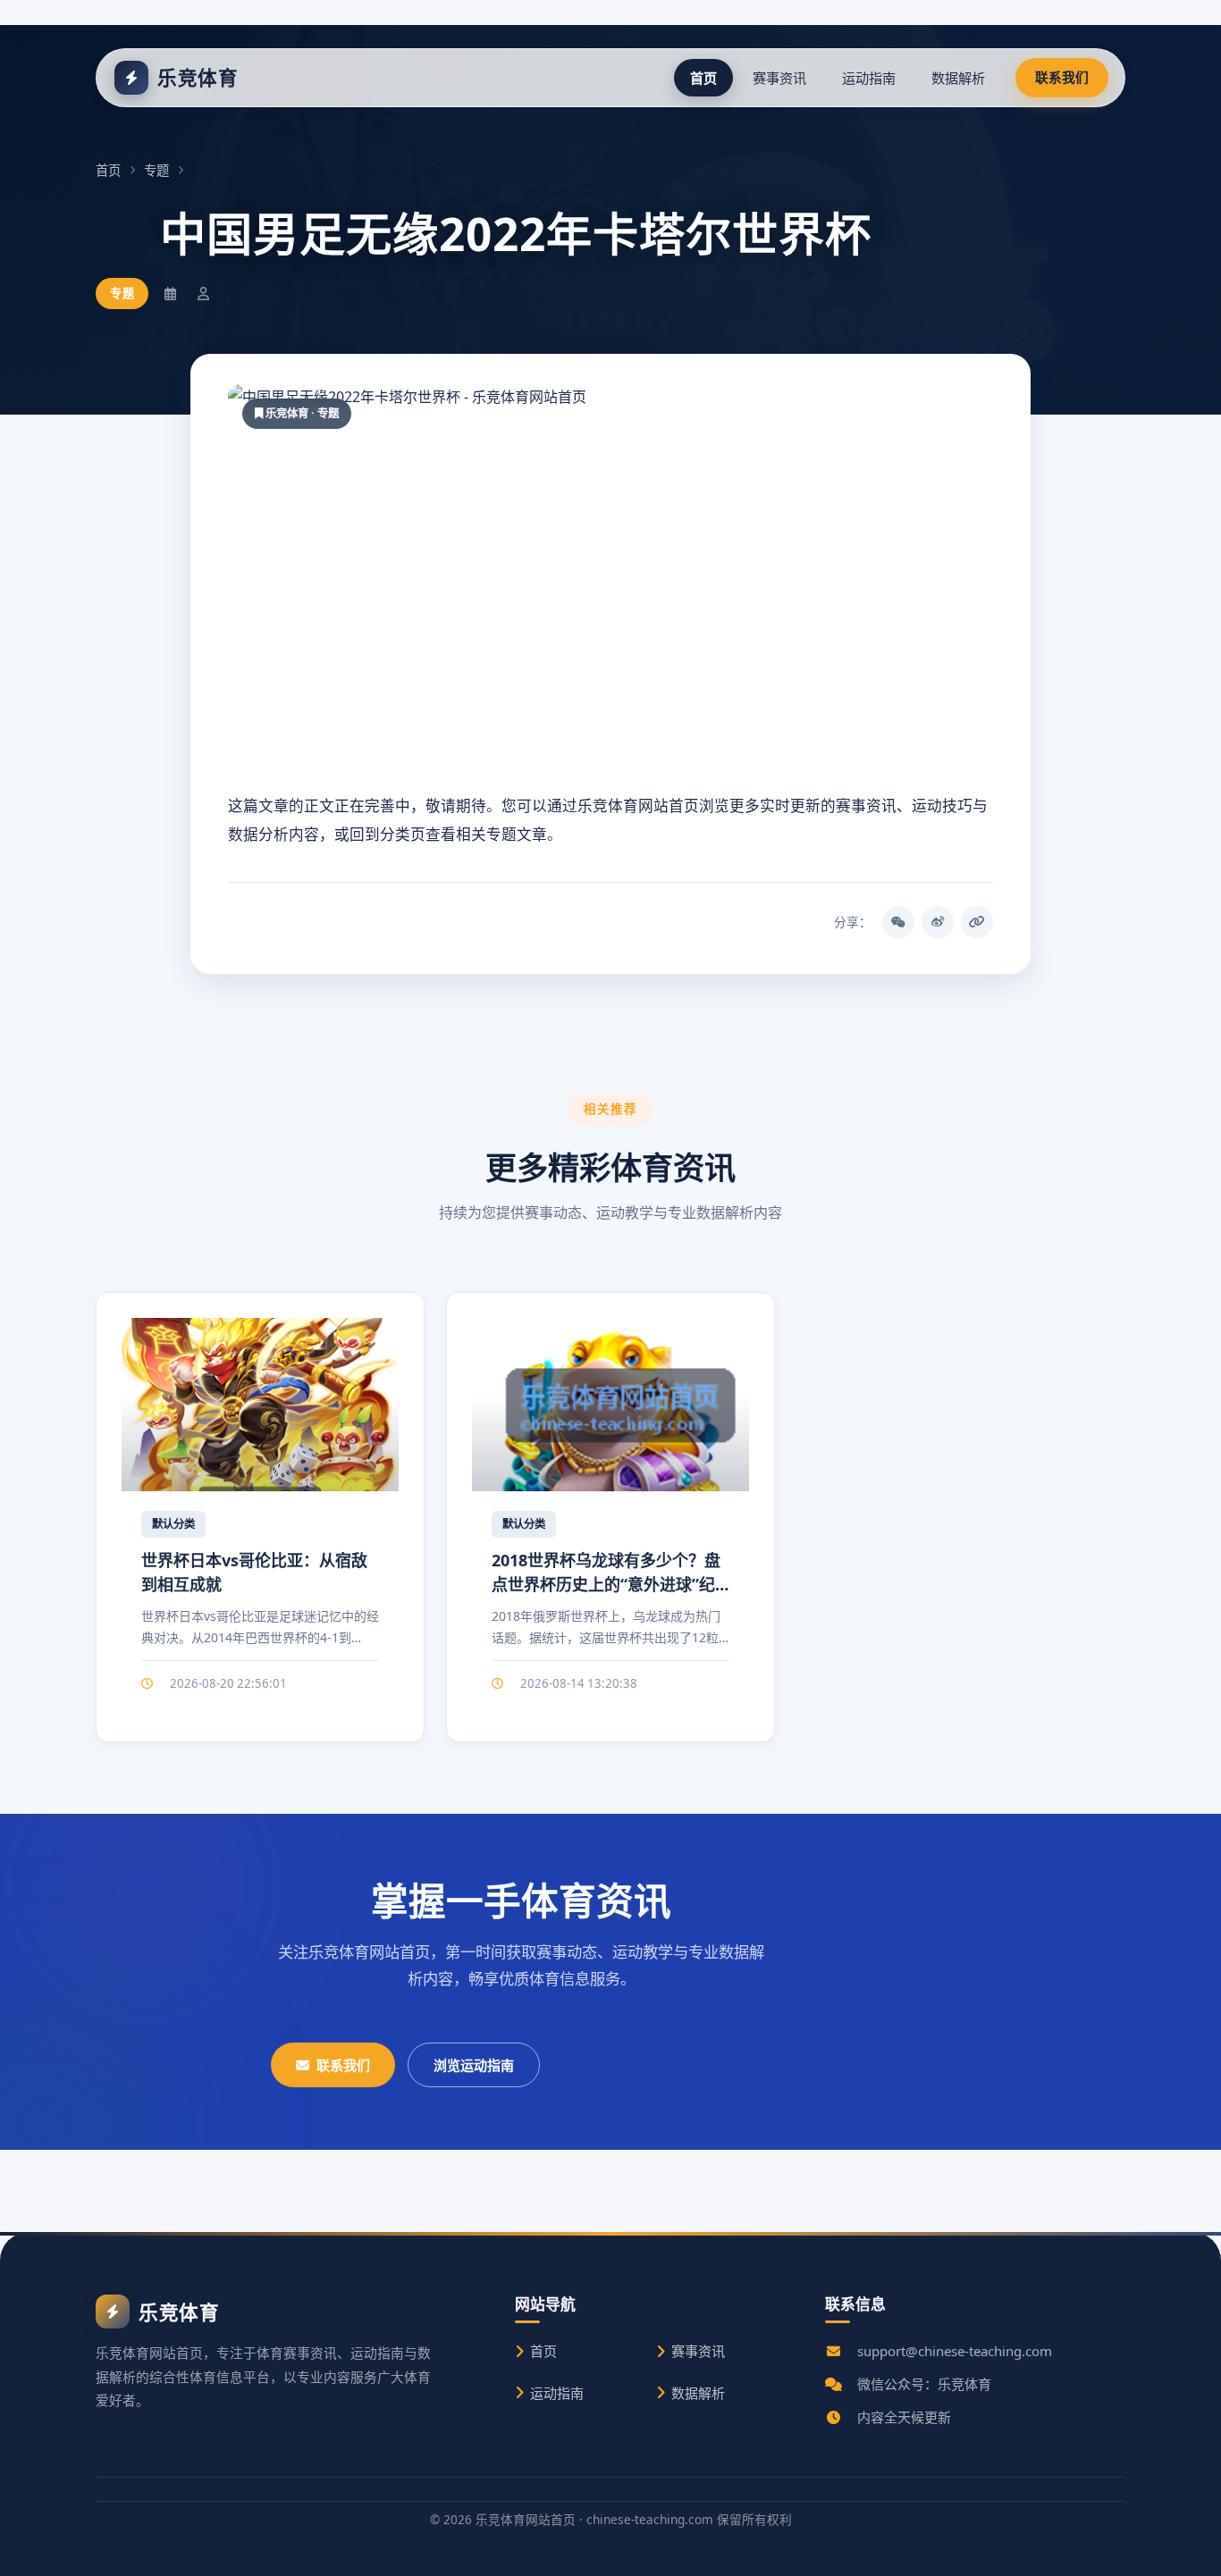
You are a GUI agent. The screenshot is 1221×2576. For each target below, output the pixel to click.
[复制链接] (977, 922)
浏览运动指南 (474, 2065)
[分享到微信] (898, 922)
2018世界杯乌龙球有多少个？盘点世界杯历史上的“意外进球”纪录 (606, 1584)
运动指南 (869, 78)
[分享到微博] (938, 922)
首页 (703, 78)
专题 (156, 170)
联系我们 (1062, 77)
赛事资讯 (779, 78)
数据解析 (958, 78)
